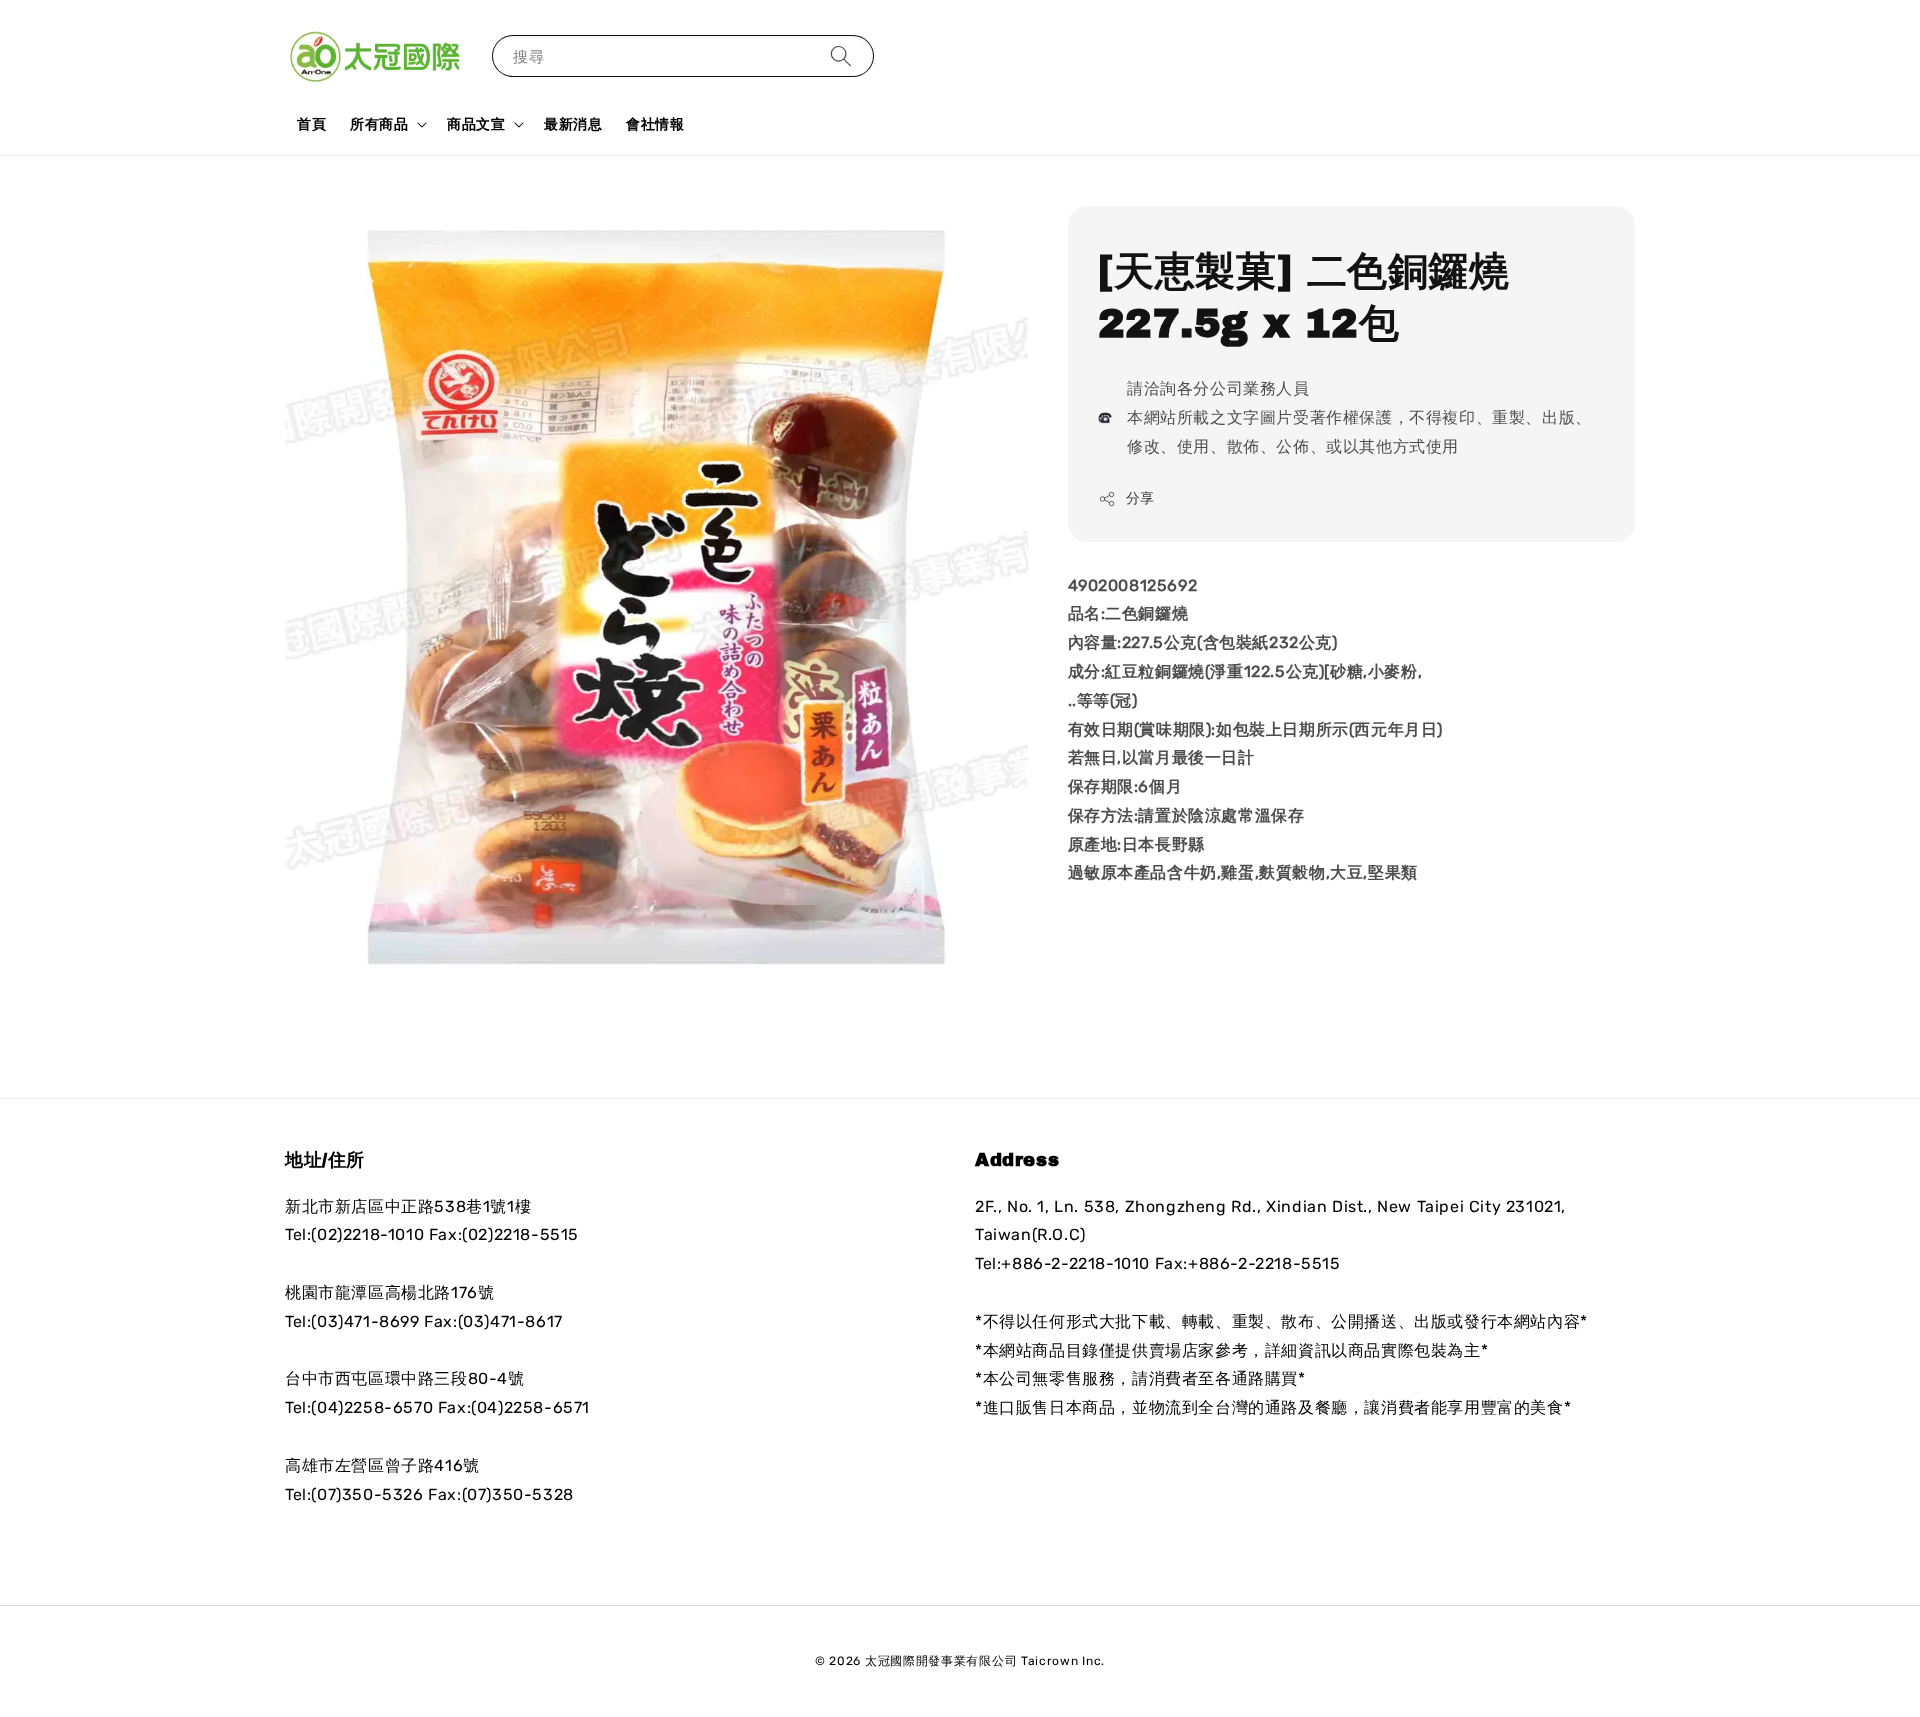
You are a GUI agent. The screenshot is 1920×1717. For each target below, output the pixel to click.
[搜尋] (841, 55)
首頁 (311, 124)
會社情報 (655, 124)
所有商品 (379, 124)
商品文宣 (476, 124)
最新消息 (573, 124)
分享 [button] (1140, 498)
